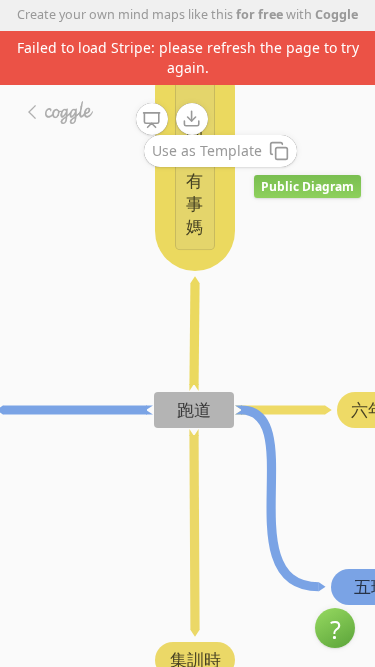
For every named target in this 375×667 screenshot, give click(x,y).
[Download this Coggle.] (192, 119)
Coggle (336, 14)
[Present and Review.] (152, 120)
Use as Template (207, 150)
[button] (335, 628)
